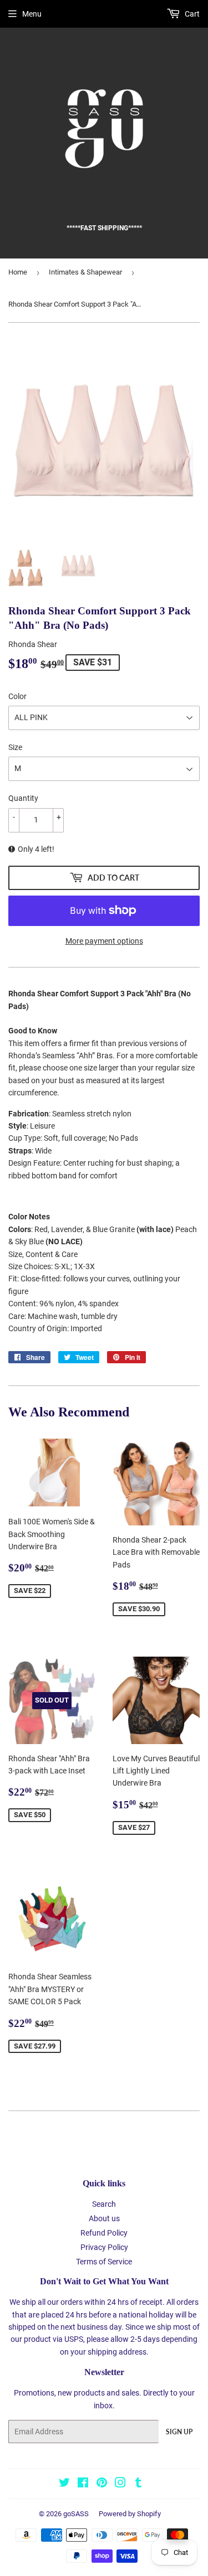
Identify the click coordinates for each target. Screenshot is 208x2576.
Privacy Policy (104, 2247)
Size (15, 747)
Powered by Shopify (130, 2514)
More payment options (104, 941)
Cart (191, 14)
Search (104, 2204)
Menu (32, 14)
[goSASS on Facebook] (83, 2484)
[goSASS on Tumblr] (138, 2484)
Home (18, 272)
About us (104, 2218)
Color (17, 696)
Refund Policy (104, 2233)
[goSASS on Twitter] (64, 2484)
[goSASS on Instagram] (120, 2484)
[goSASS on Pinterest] (102, 2484)
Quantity (23, 798)
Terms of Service (104, 2262)
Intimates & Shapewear (85, 272)
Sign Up (179, 2432)
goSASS (76, 2514)
